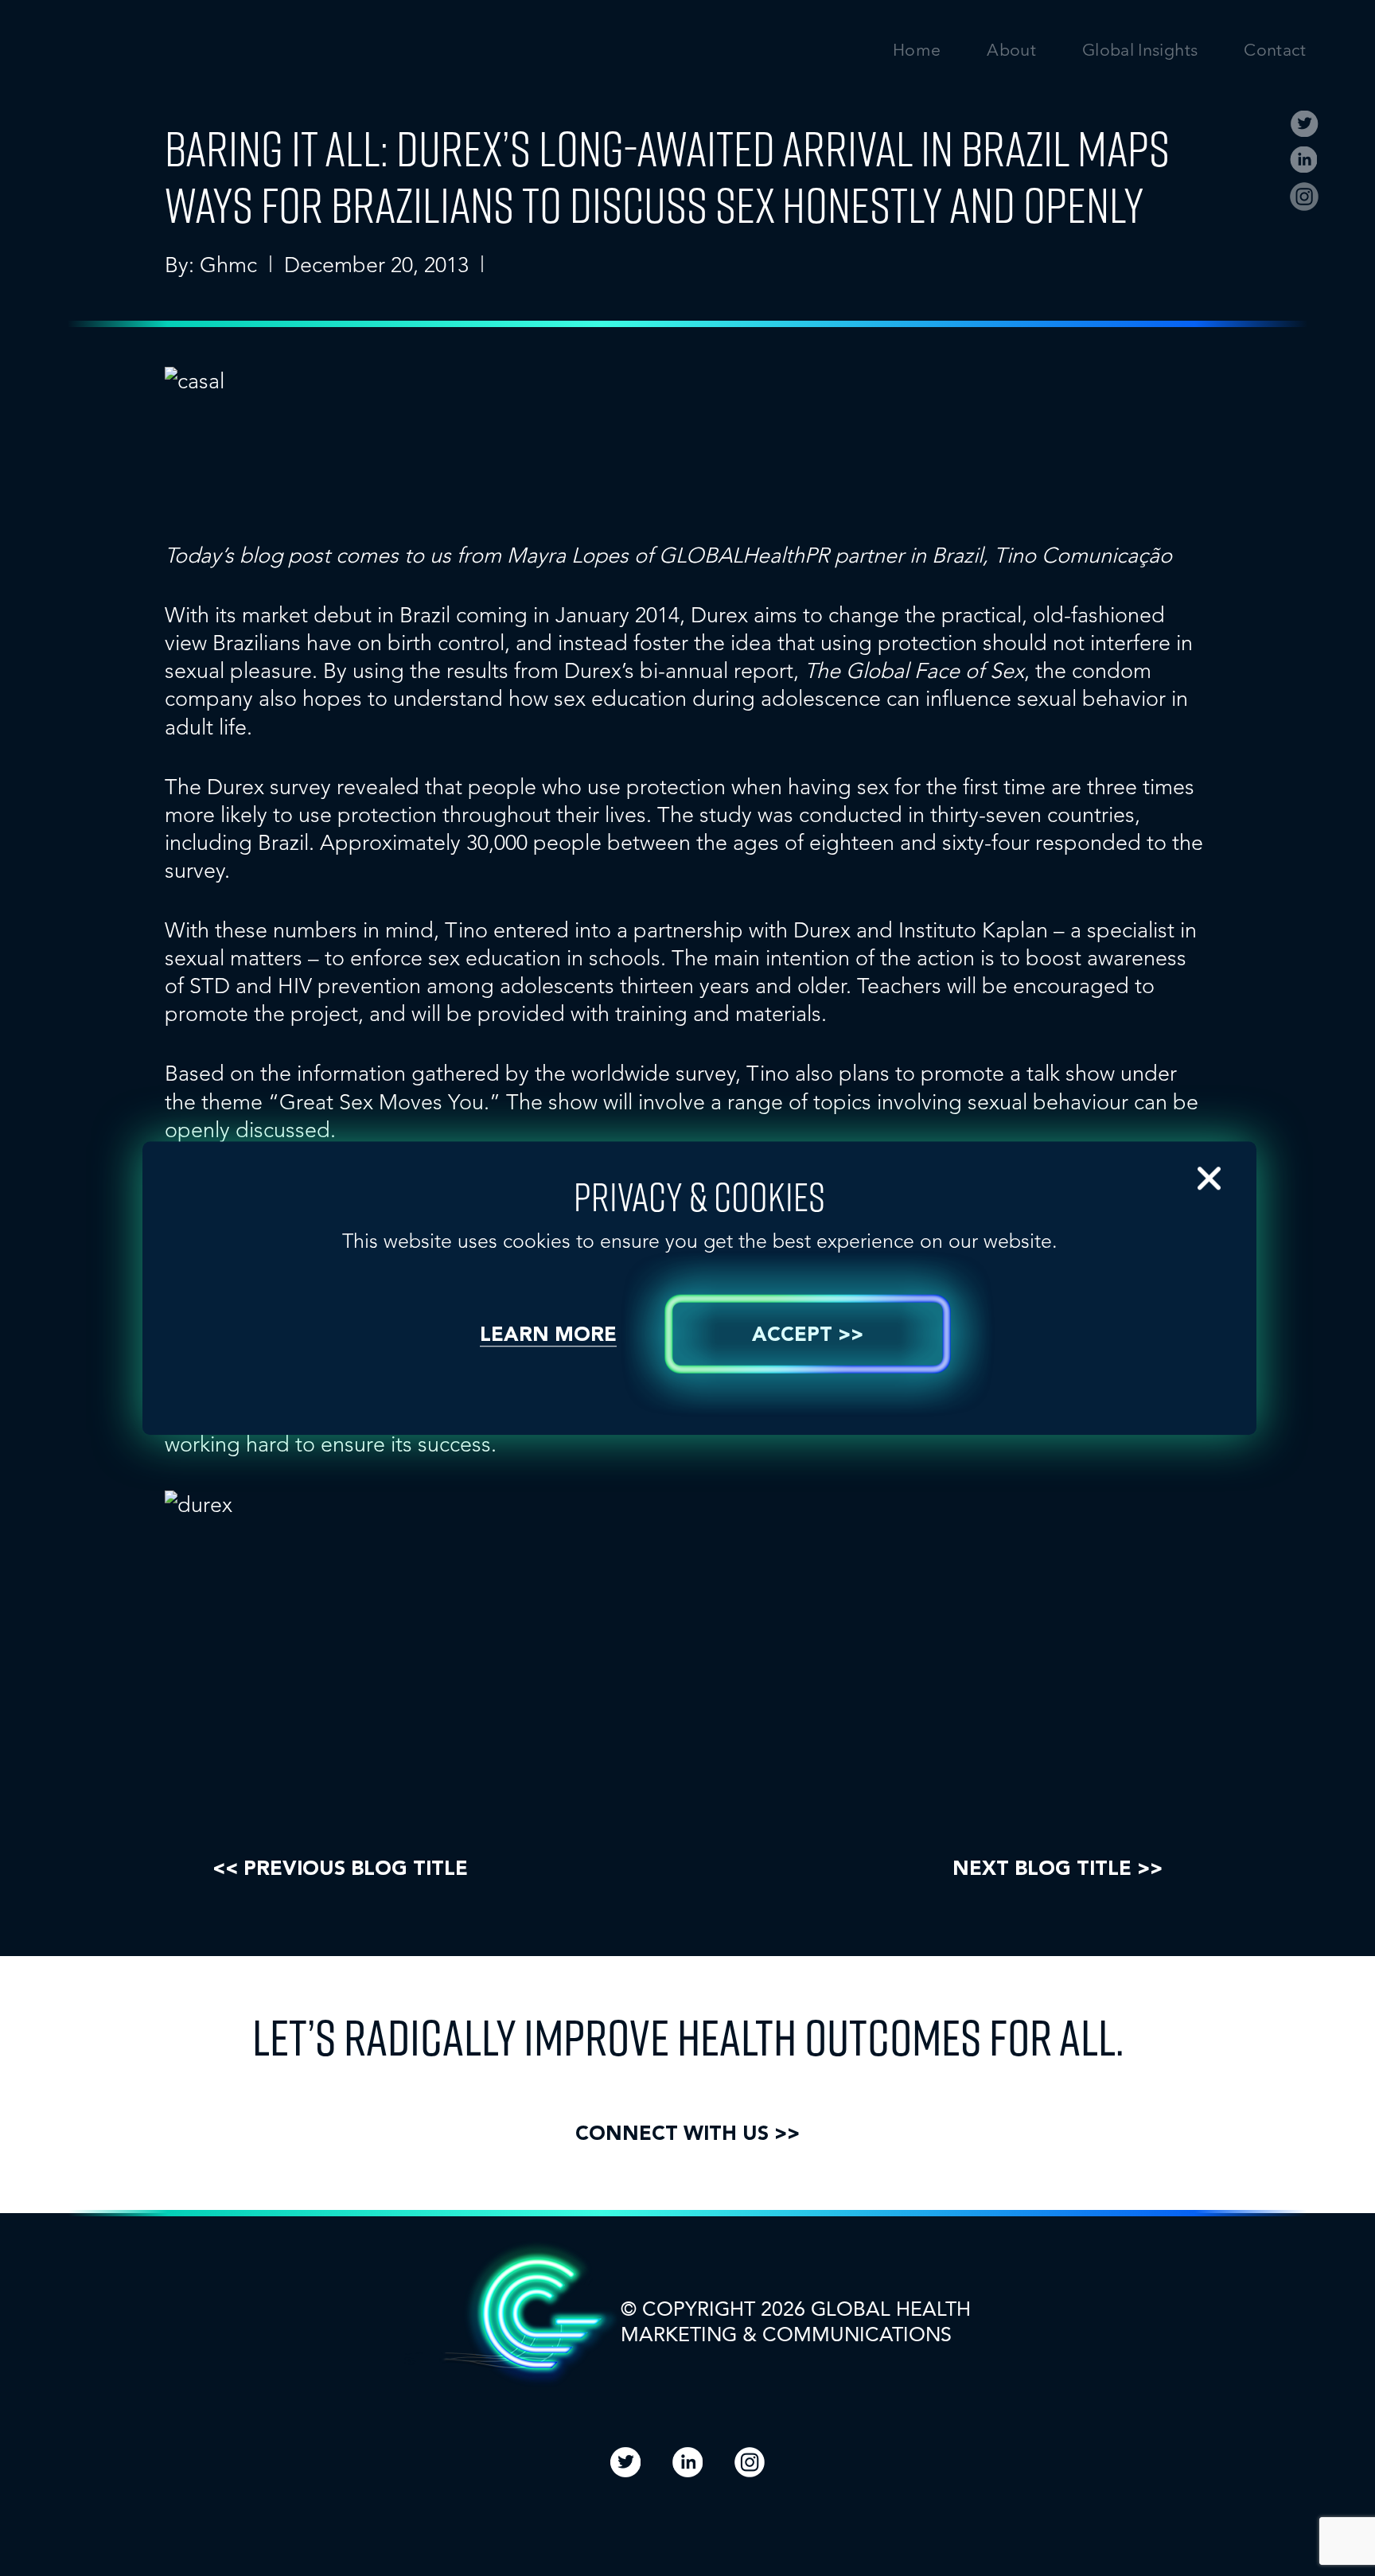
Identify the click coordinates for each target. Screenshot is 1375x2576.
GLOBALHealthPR (747, 555)
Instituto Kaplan (973, 930)
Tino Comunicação (1083, 555)
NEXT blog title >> (1058, 1870)
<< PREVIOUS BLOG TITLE (340, 1870)
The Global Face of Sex (914, 670)
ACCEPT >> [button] (808, 1336)
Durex (719, 615)
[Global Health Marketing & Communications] (206, 64)
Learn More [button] (548, 1336)
